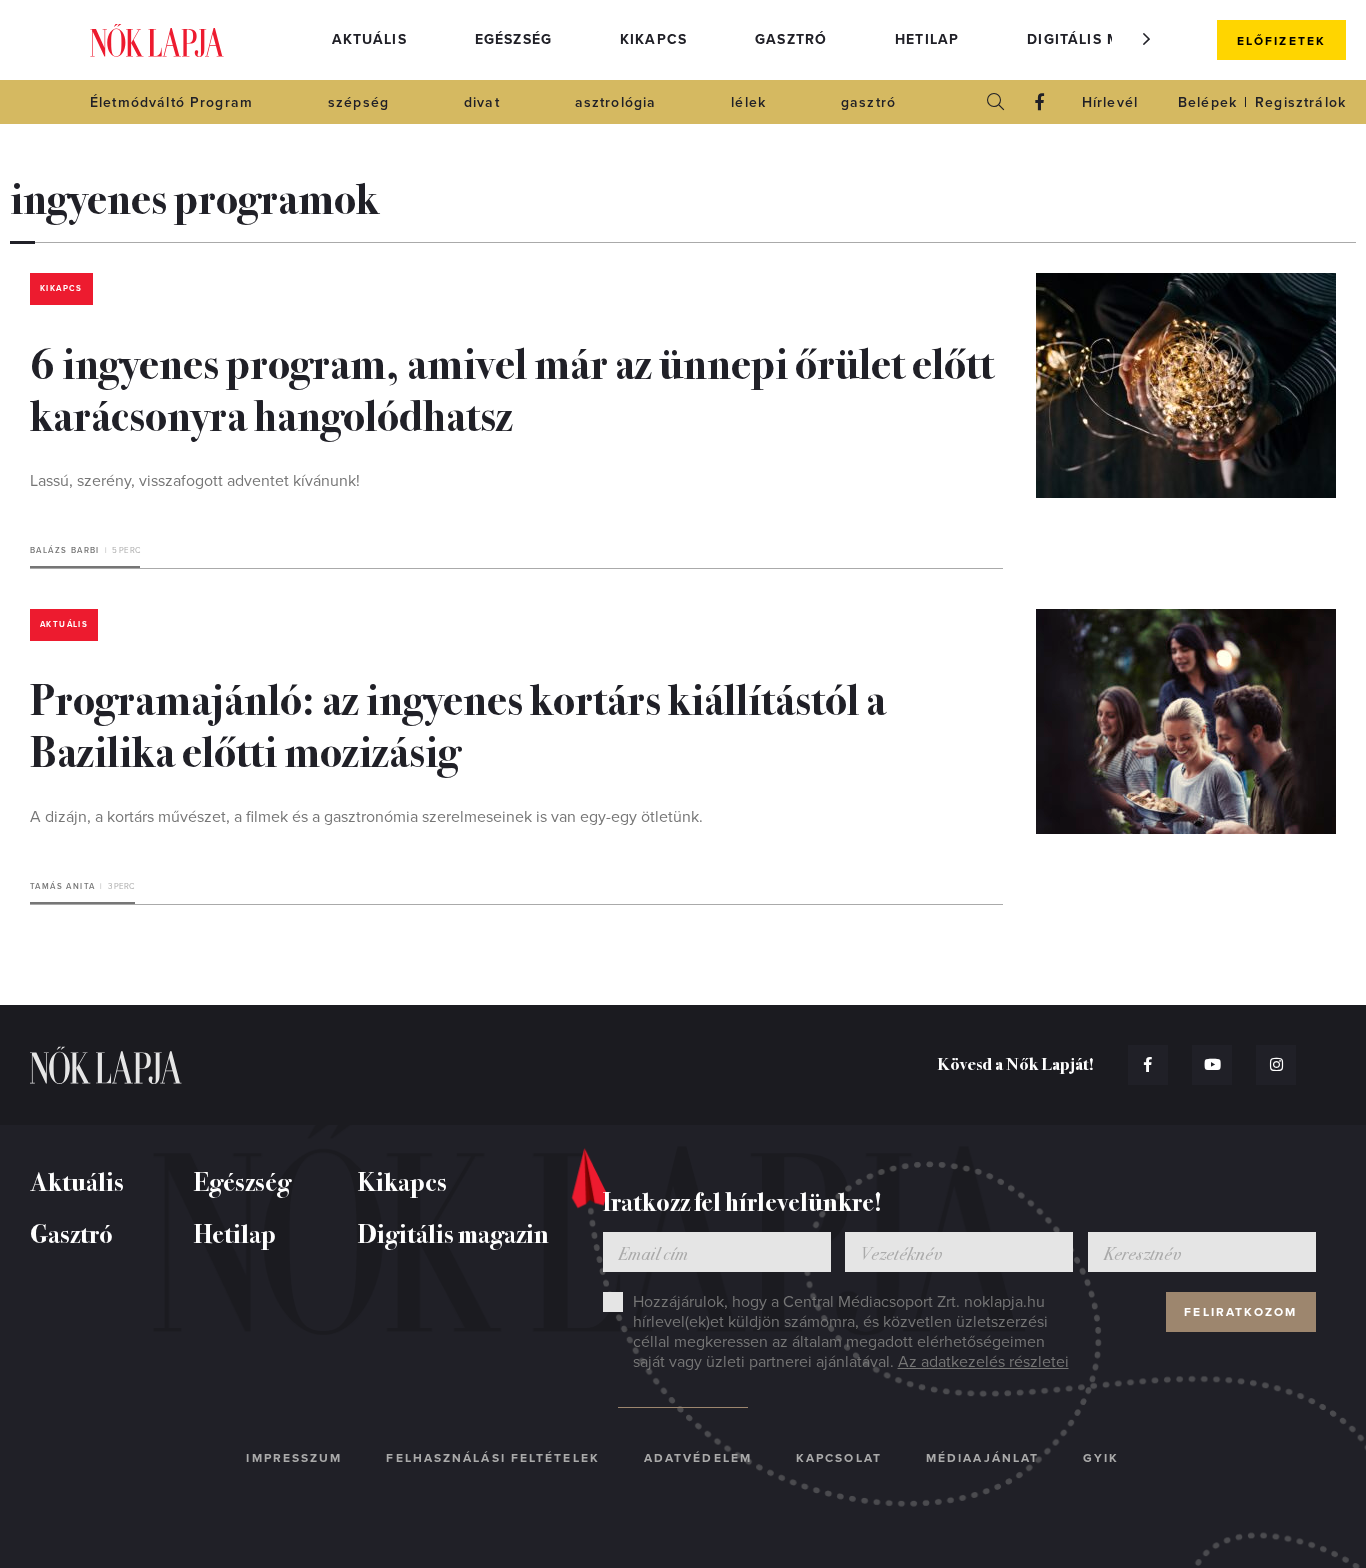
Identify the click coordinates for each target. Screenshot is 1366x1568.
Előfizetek (1281, 41)
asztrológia (616, 102)
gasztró (868, 102)
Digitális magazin (1103, 39)
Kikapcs (653, 39)
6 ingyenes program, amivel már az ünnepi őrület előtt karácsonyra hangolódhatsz (512, 387)
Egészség (513, 39)
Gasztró (791, 39)
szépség (358, 102)
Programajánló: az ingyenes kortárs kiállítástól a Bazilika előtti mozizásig (458, 723)
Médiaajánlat (982, 1458)
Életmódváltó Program (171, 102)
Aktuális (369, 39)
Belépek (1207, 102)
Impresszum (294, 1458)
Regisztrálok (1300, 102)
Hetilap (927, 39)
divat (482, 102)
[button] (1147, 39)
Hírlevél (1110, 102)
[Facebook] (1040, 102)
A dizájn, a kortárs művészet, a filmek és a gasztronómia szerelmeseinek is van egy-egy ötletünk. (366, 817)
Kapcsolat (839, 1458)
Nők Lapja (157, 40)
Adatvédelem (698, 1458)
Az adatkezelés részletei (983, 1362)
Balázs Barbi (65, 550)
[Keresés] (996, 102)
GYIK (1101, 1458)
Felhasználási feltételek (492, 1458)
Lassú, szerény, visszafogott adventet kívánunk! (195, 481)
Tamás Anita (62, 886)
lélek (748, 102)
